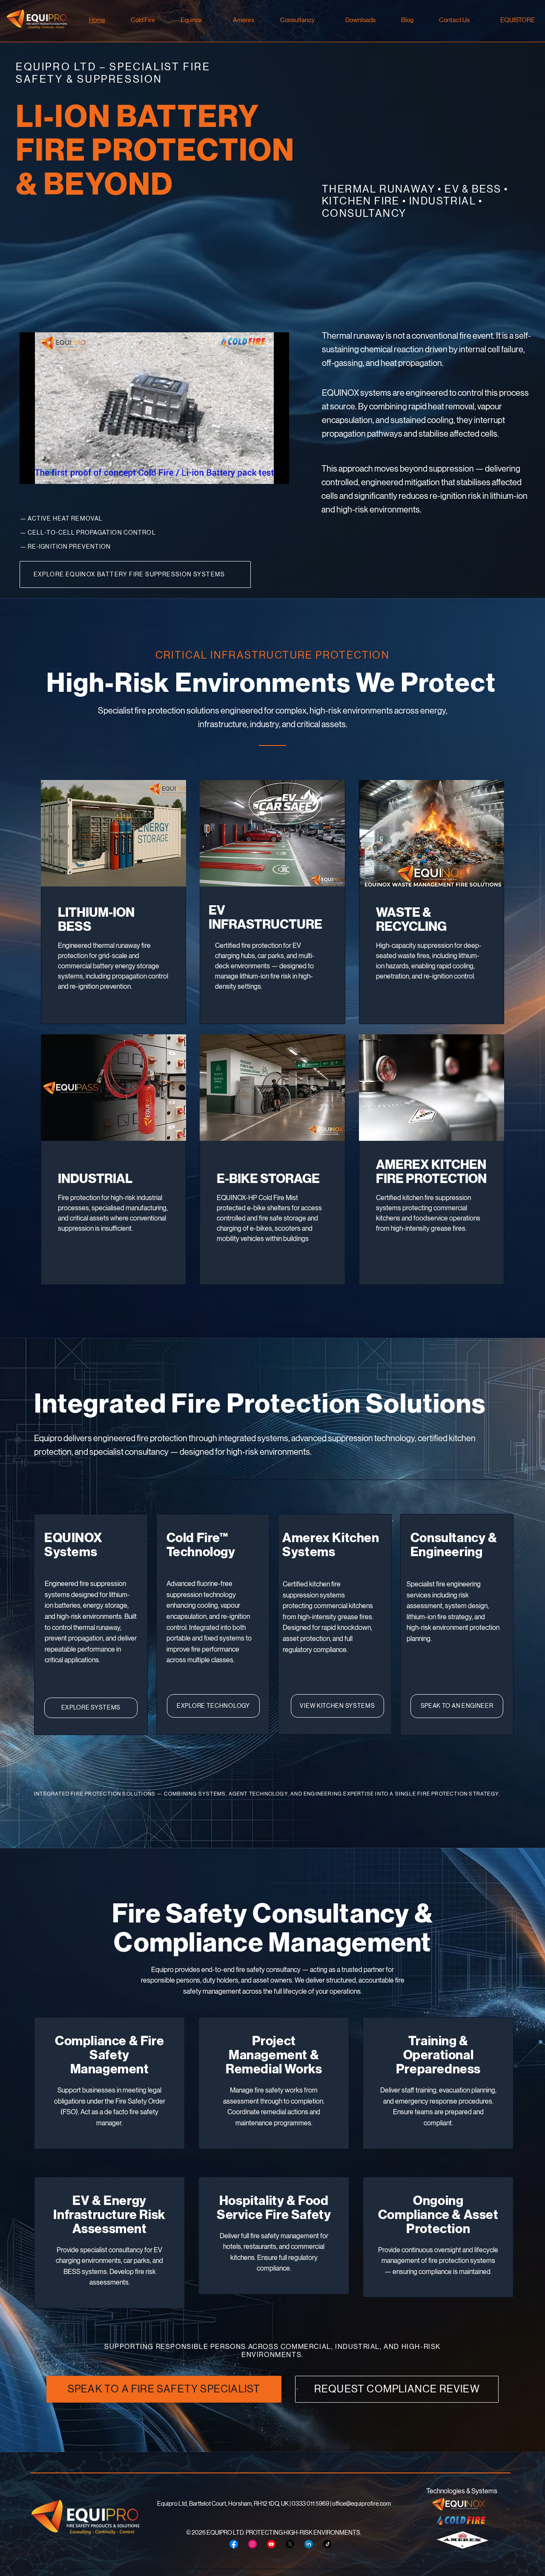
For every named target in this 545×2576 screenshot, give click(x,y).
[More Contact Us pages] (473, 20)
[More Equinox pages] (206, 20)
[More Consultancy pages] (318, 20)
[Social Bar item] (234, 2544)
